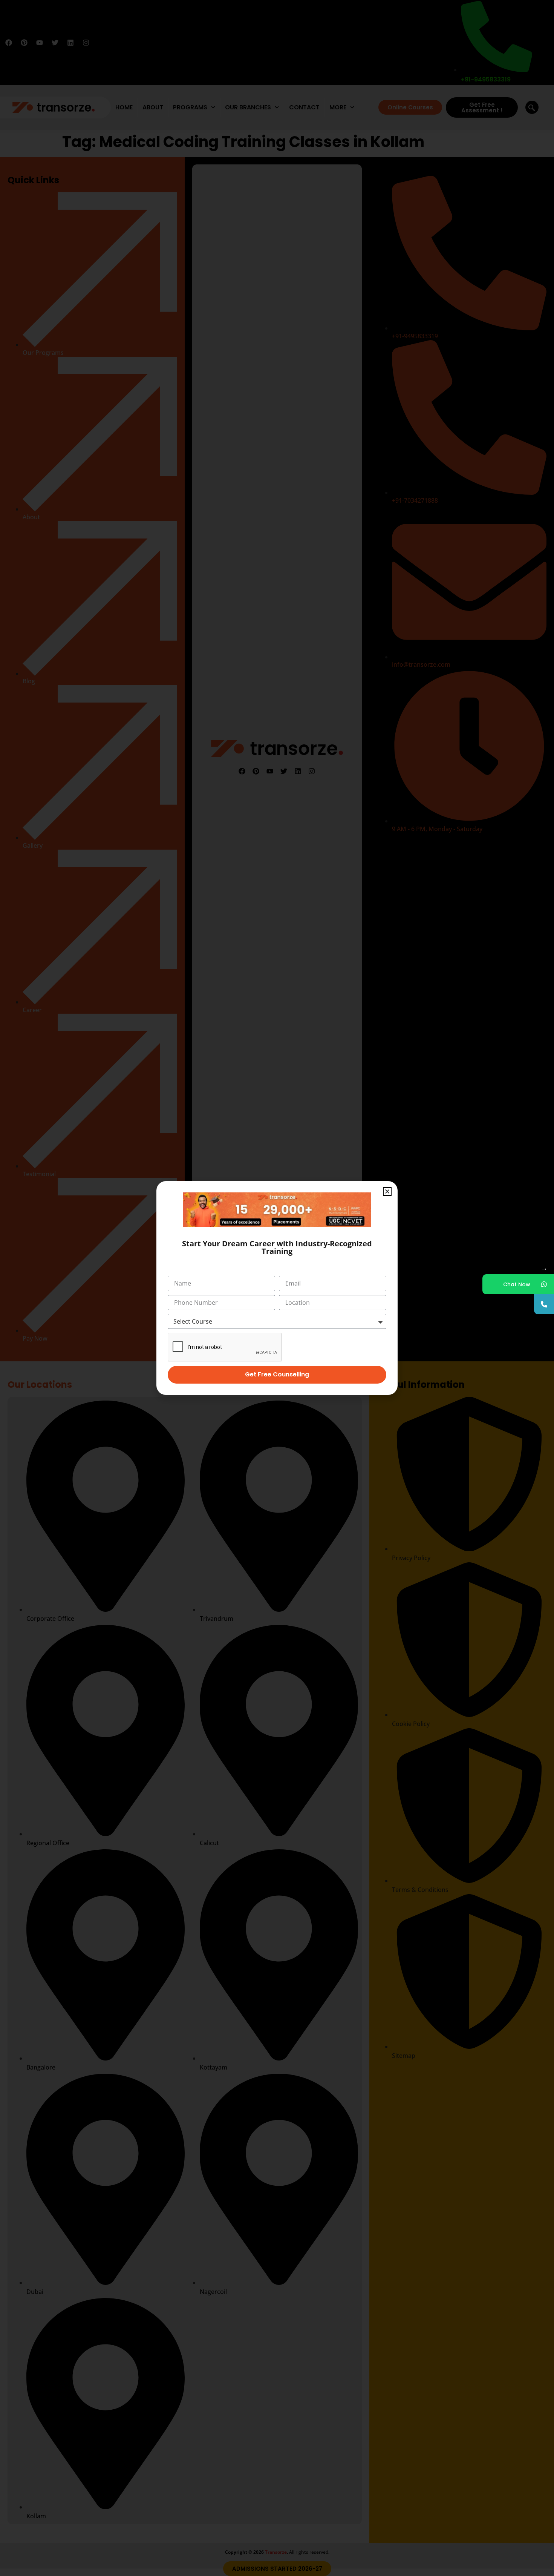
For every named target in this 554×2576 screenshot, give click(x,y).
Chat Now (517, 1284)
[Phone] (544, 1304)
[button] (387, 1191)
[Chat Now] (544, 1284)
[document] (277, 1288)
